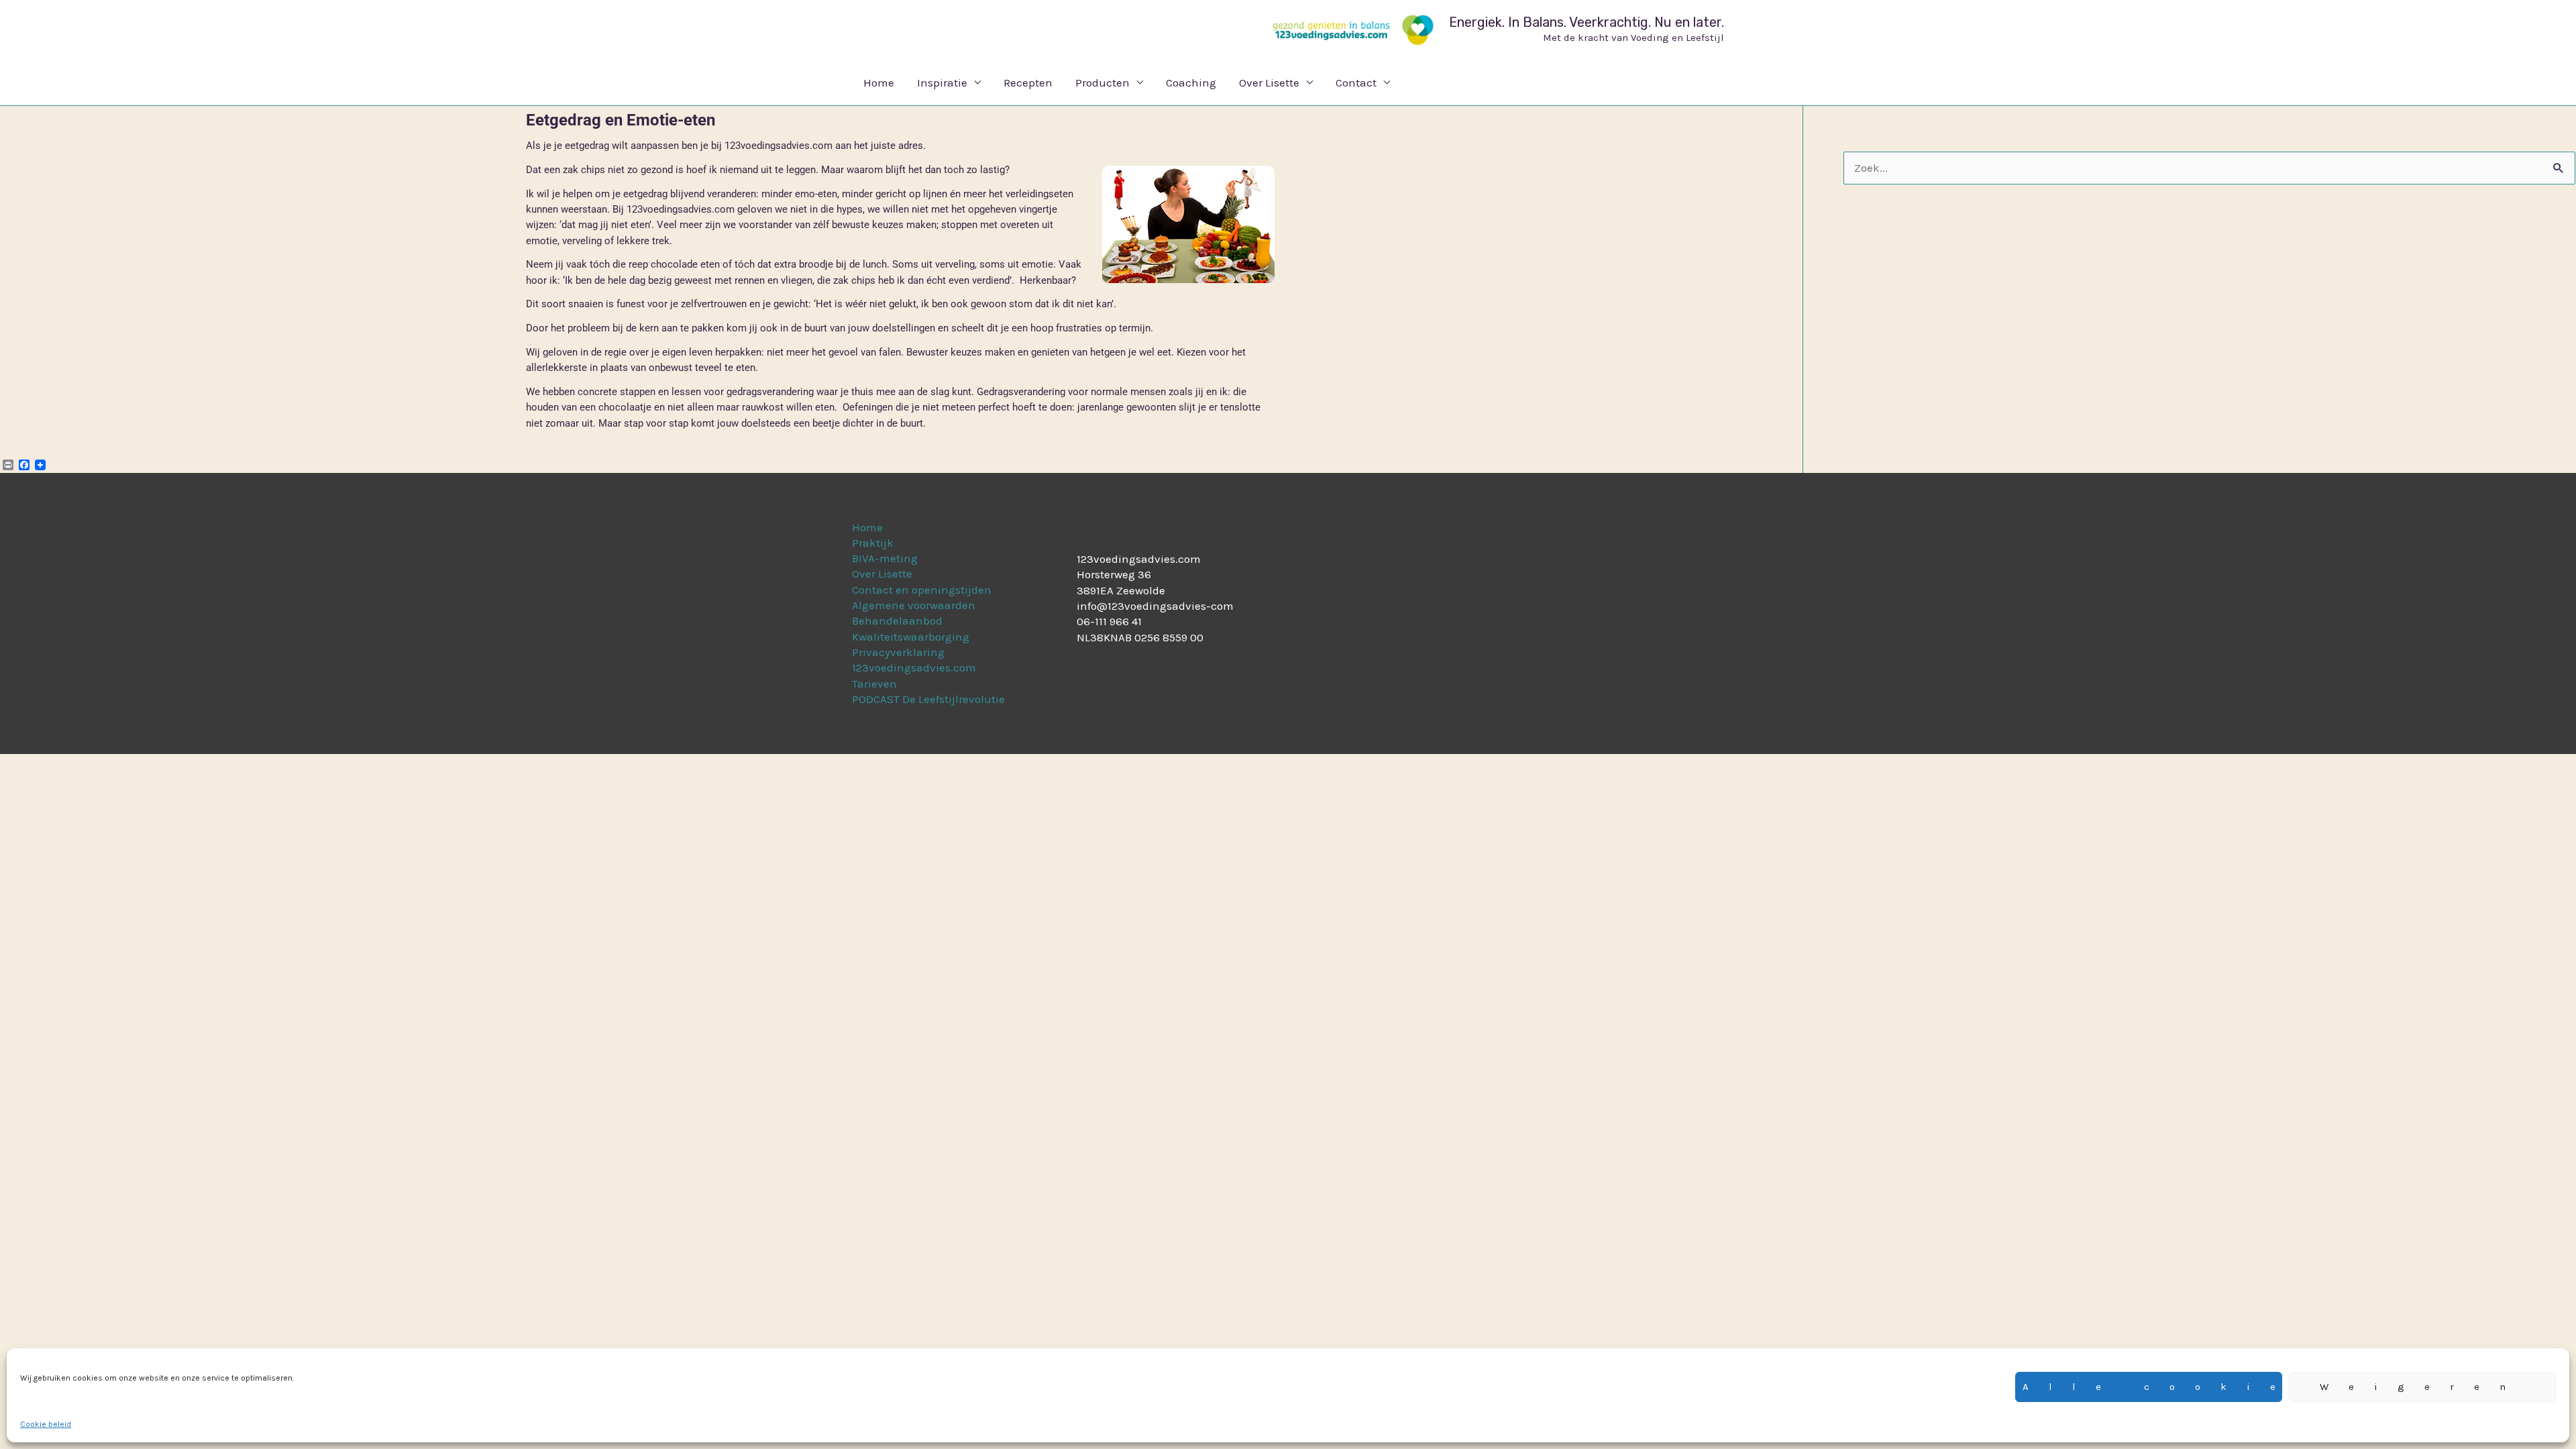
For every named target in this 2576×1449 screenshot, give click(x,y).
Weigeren (2423, 1387)
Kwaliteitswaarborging (911, 637)
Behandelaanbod (897, 621)
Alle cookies (2152, 1387)
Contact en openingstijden (922, 590)
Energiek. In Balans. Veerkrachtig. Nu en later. (1587, 22)
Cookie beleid (46, 1424)
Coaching (1191, 83)
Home (879, 83)
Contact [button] (1356, 83)
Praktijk (873, 543)
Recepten (1028, 83)
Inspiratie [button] (942, 83)
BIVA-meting (885, 558)
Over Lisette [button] (1269, 83)
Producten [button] (1103, 83)
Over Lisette (882, 574)
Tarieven (874, 684)
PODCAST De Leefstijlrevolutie (928, 699)
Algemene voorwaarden (914, 605)
